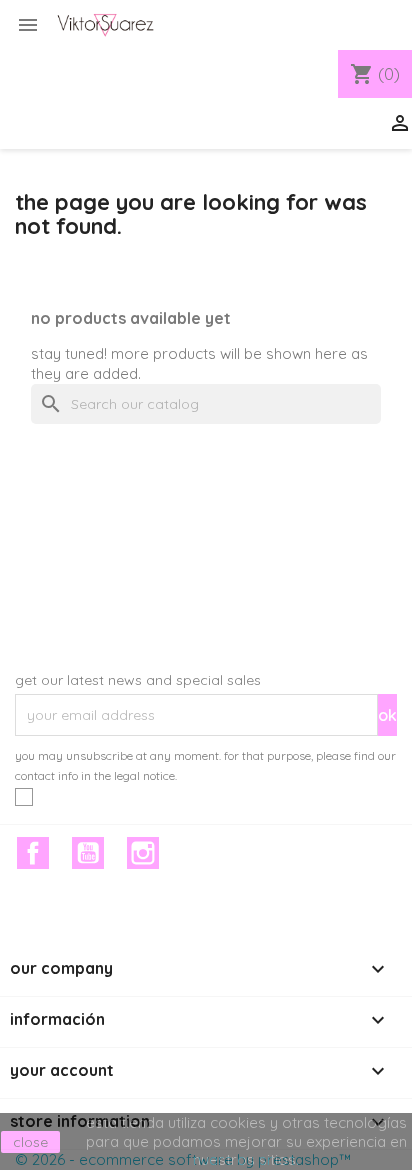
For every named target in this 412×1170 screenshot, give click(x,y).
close (30, 1142)
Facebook (33, 853)
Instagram (143, 853)
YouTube (88, 853)
